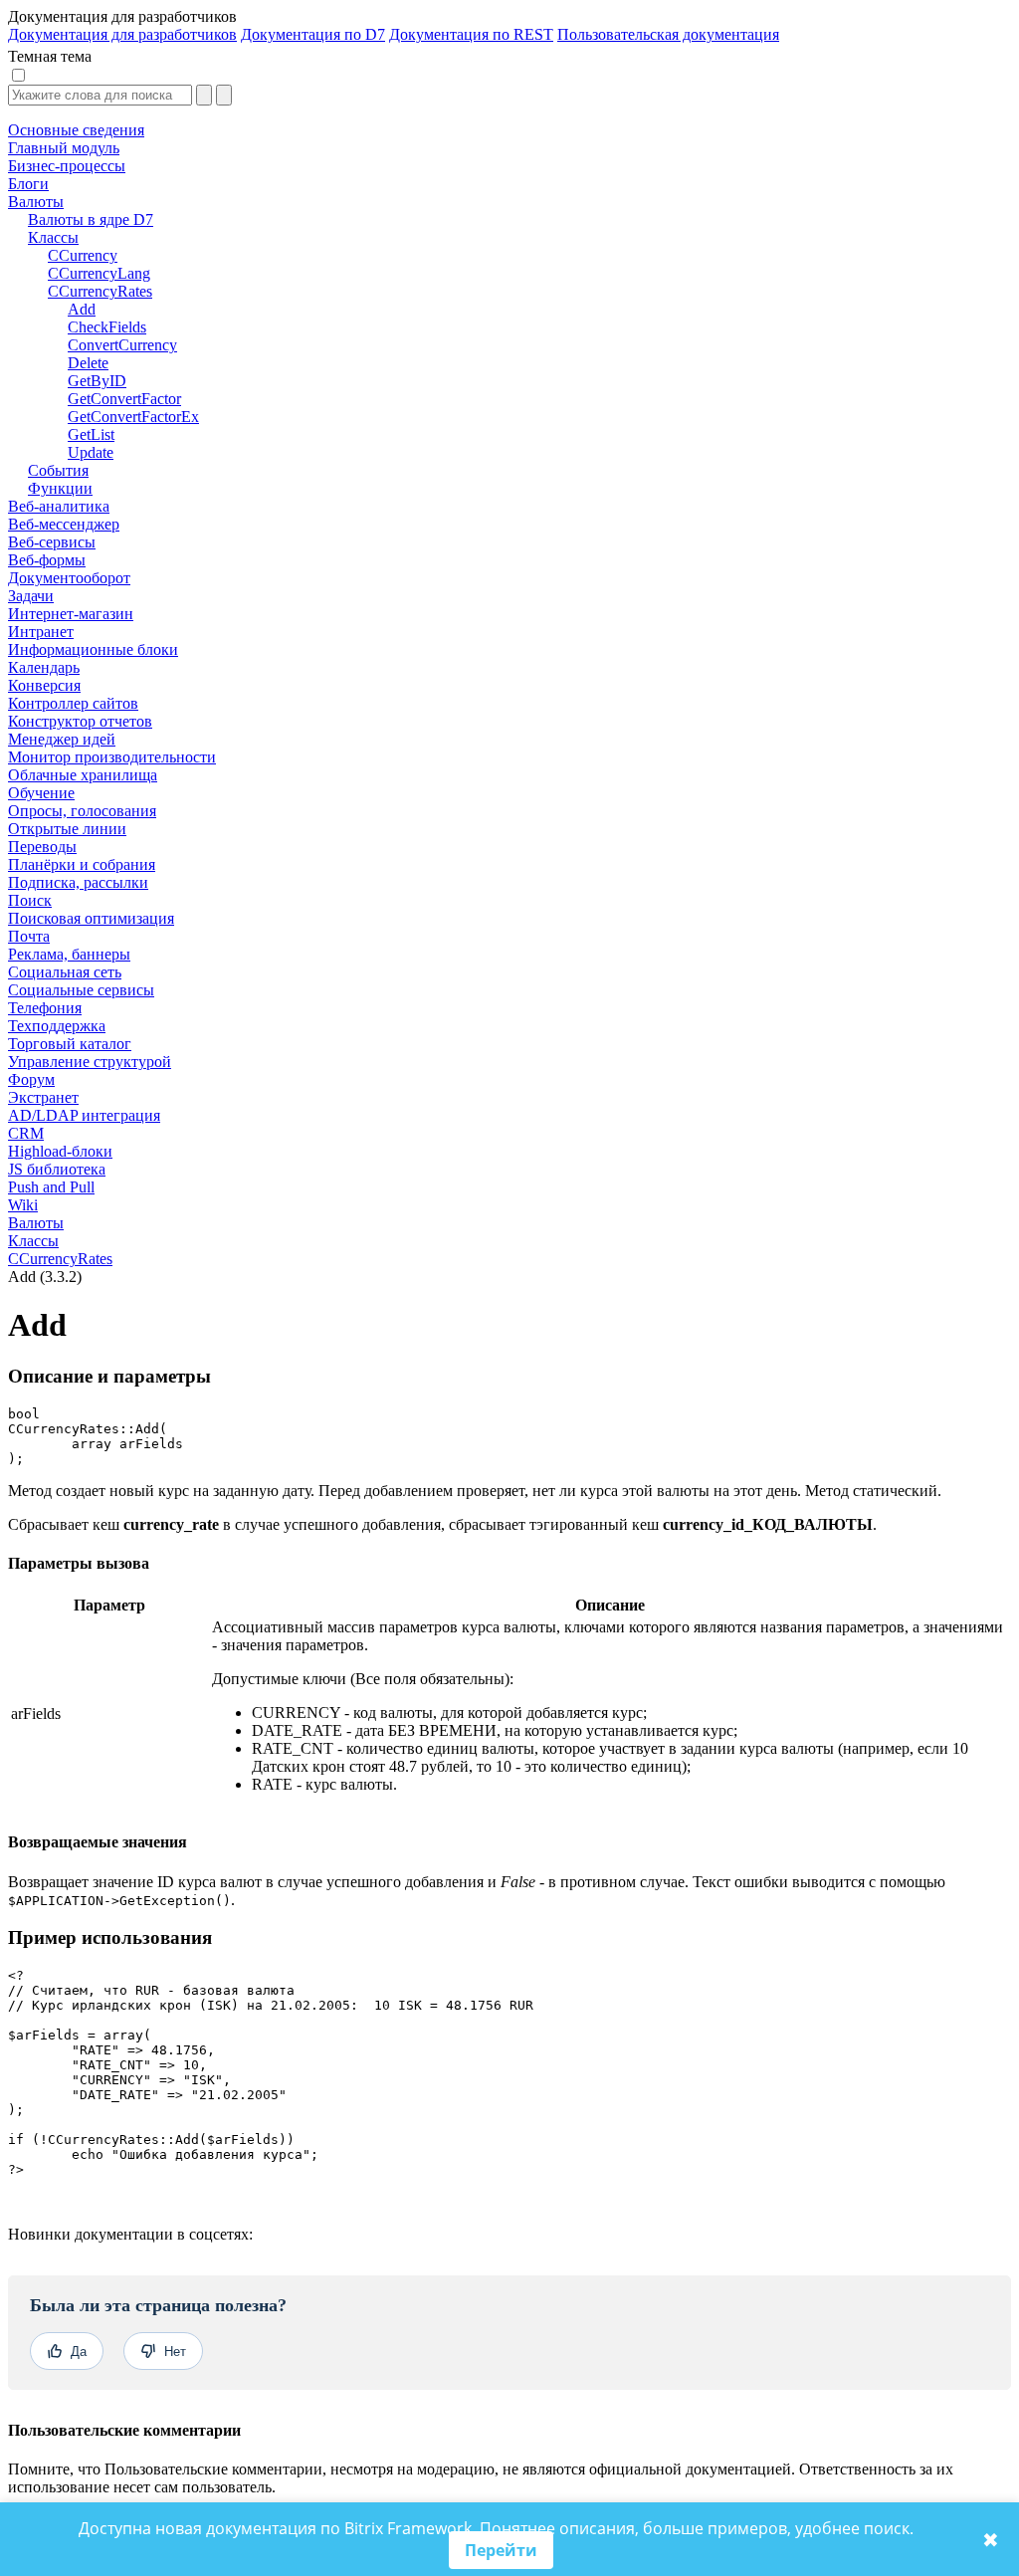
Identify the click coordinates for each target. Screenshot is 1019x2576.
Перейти (501, 2550)
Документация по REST (471, 34)
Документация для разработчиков (122, 34)
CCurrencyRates (60, 1259)
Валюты (36, 1223)
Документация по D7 (313, 34)
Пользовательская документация (668, 34)
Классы (33, 1241)
